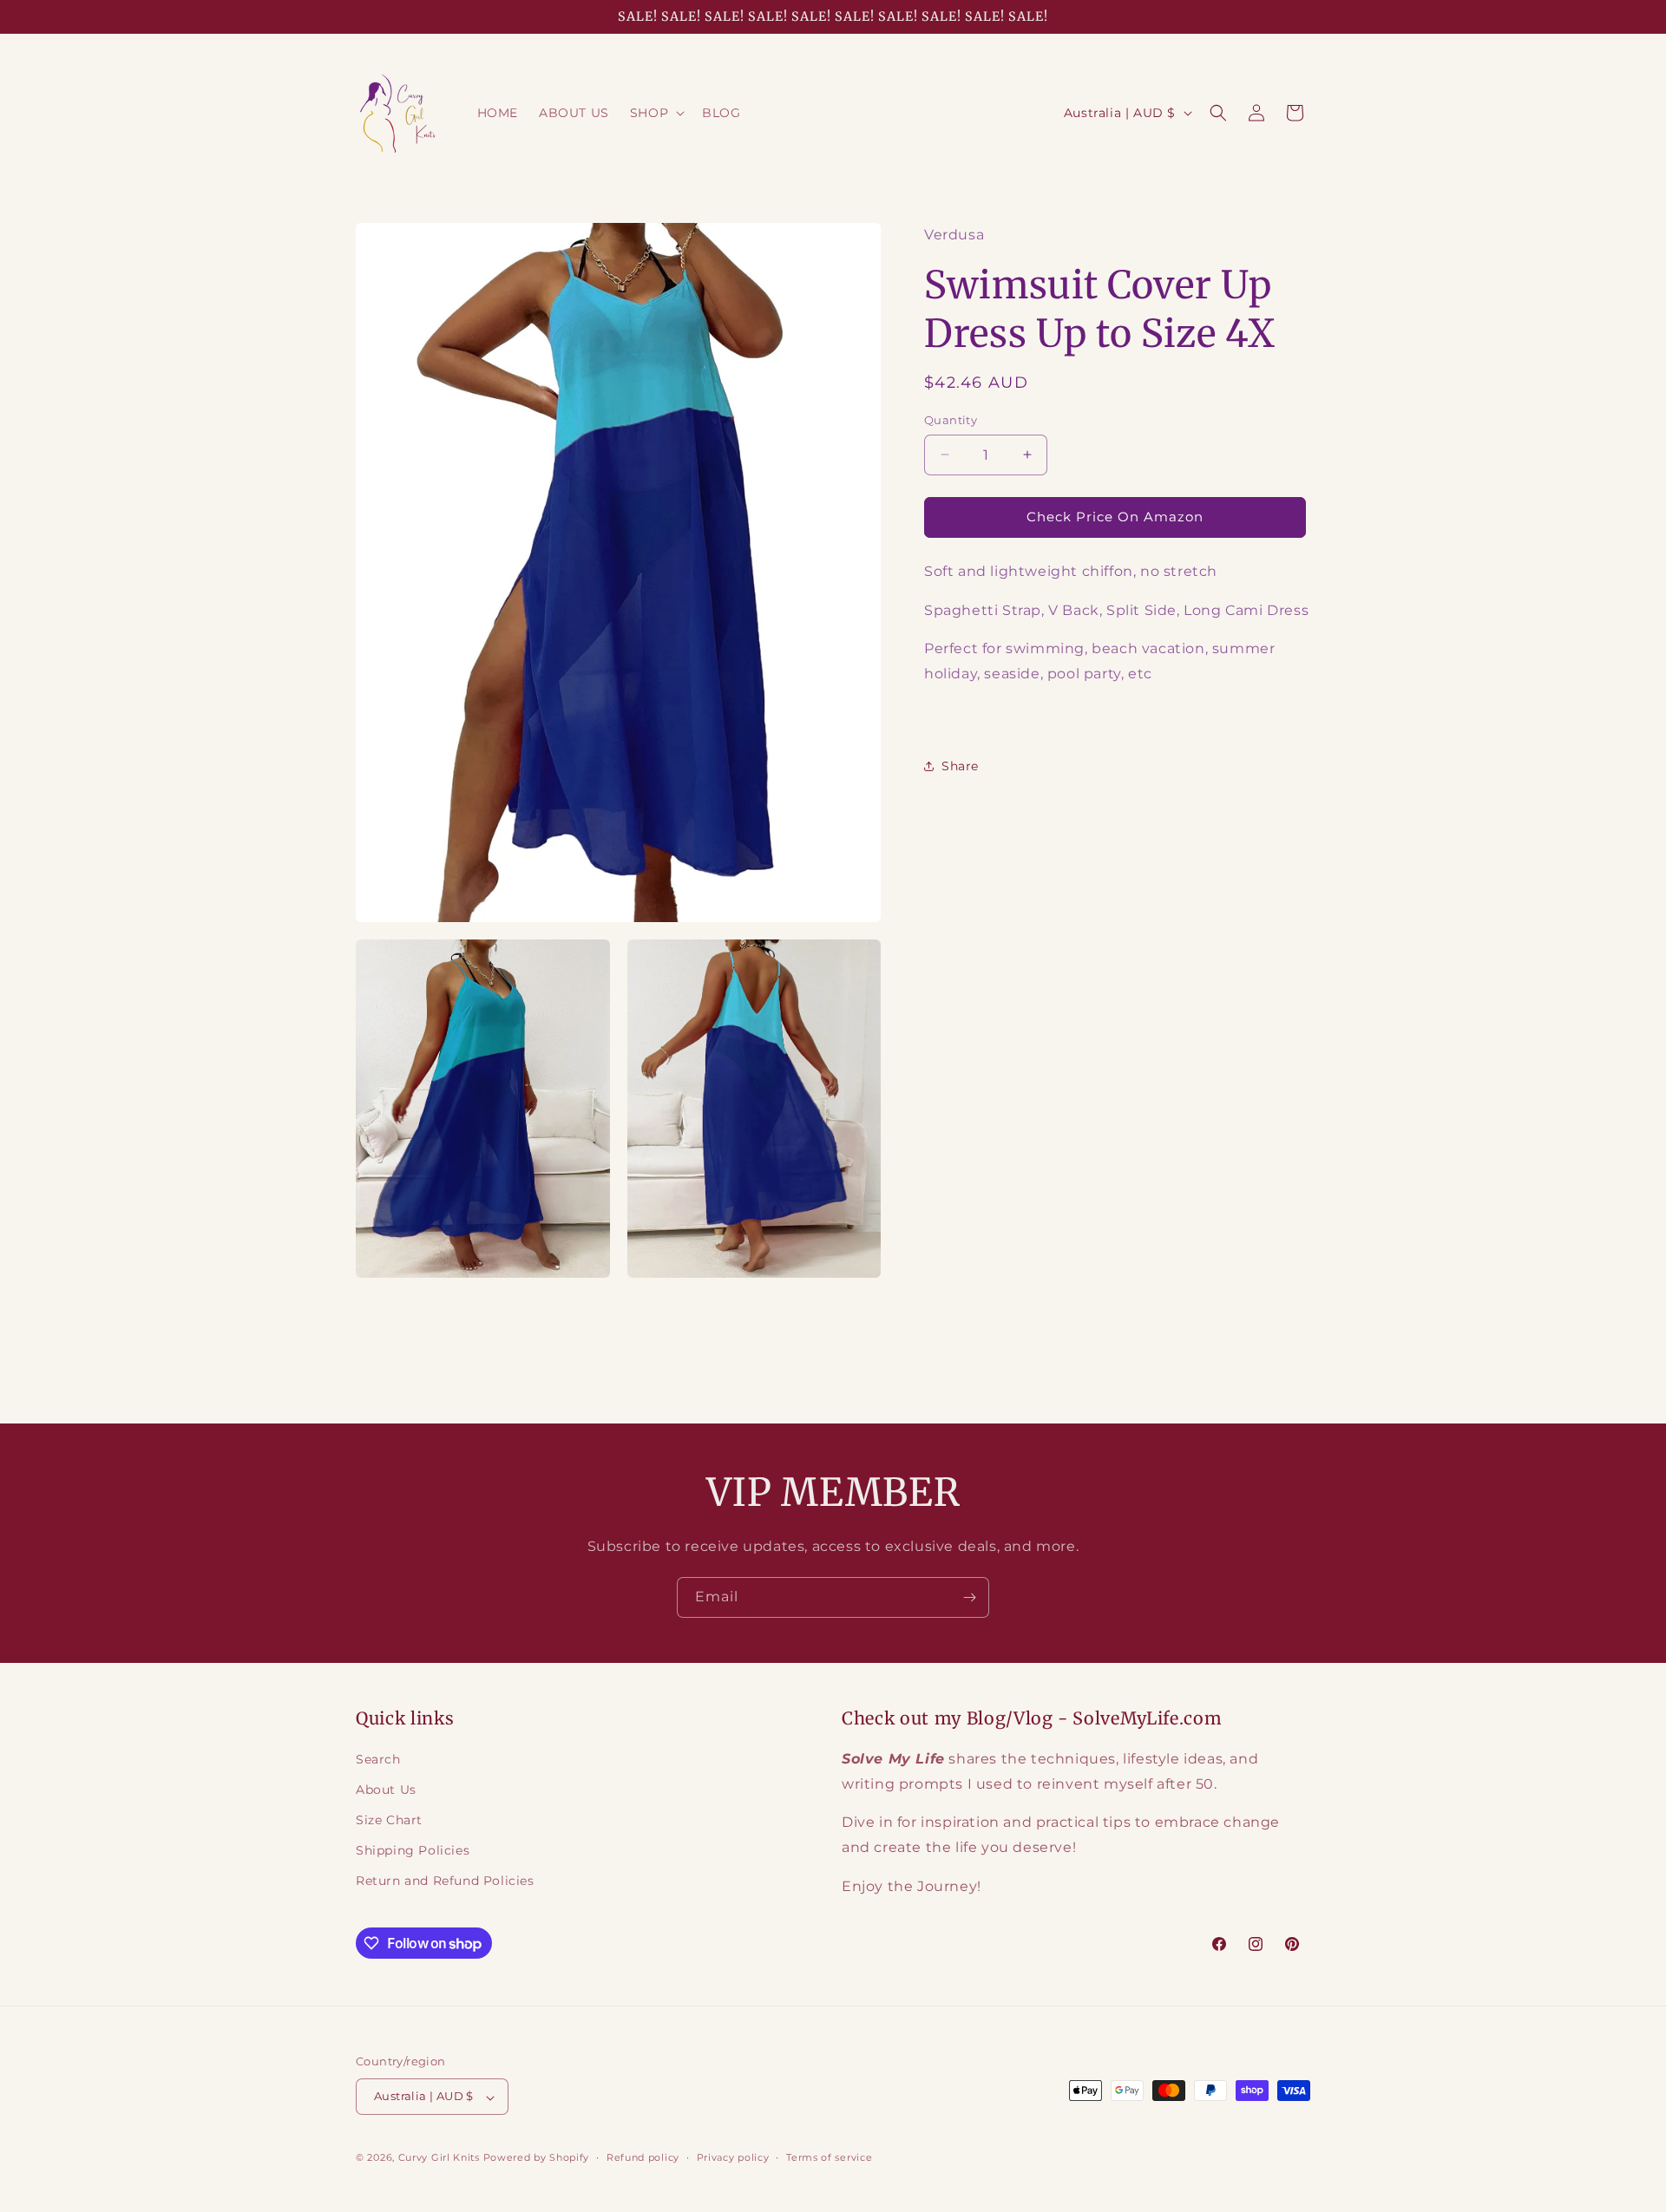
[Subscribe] (969, 1597)
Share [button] (960, 766)
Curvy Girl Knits (439, 2158)
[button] (656, 113)
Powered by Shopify (537, 2158)
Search (378, 1759)
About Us (386, 1790)
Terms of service (829, 2157)
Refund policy (643, 2157)
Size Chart (389, 1821)
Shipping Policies (413, 1851)
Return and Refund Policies (445, 1882)
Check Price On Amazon (1115, 517)
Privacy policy (733, 2157)
